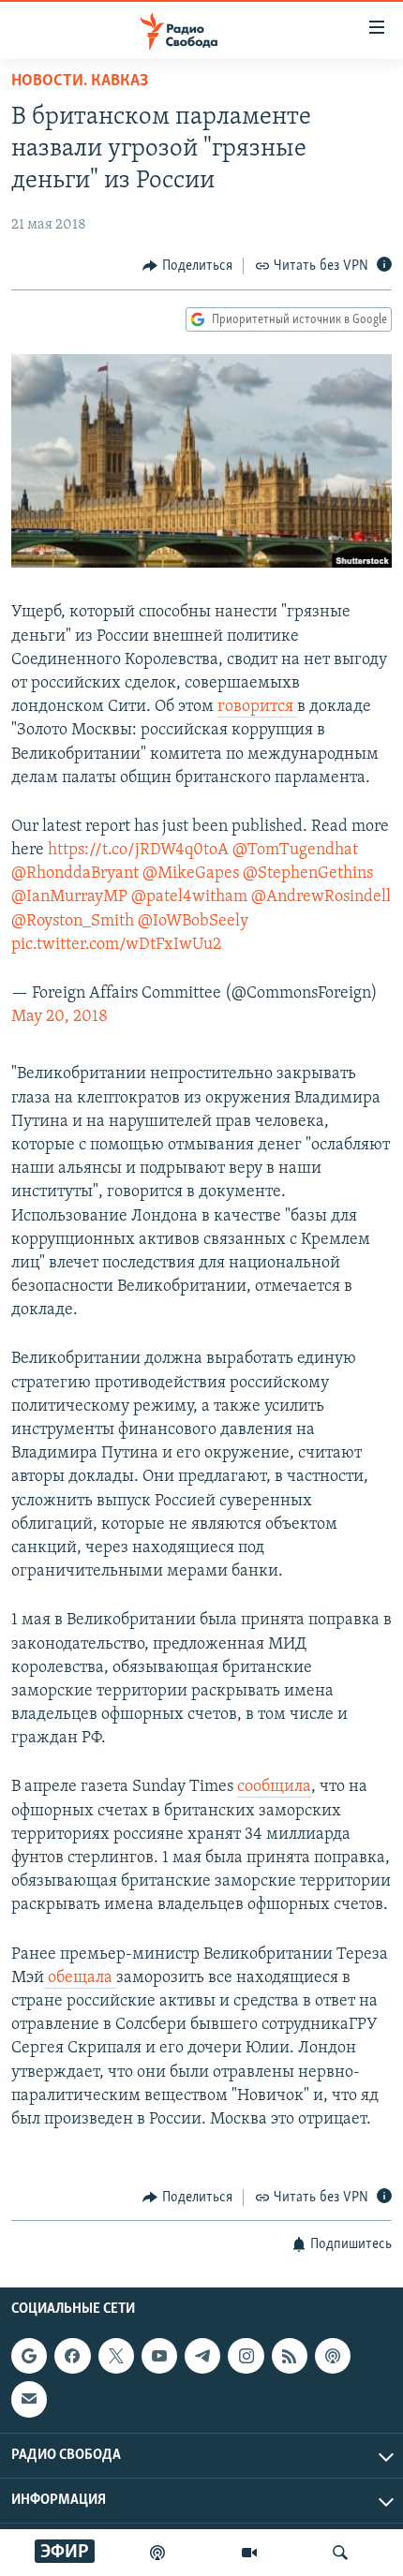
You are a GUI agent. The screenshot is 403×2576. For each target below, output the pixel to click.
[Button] (187, 266)
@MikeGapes (191, 874)
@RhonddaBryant (75, 874)
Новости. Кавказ (80, 81)
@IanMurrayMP (69, 897)
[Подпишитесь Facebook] (72, 2356)
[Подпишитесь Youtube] (159, 2356)
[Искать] (340, 2553)
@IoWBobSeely (193, 922)
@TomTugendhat (295, 851)
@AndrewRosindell (321, 897)
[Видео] (249, 2553)
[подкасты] (157, 2553)
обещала (80, 1978)
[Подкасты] (333, 2356)
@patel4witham (189, 897)
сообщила (274, 1787)
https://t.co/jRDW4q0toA (138, 851)
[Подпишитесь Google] (29, 2356)
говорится (257, 707)
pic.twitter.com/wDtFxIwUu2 (116, 945)
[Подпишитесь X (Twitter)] (116, 2356)
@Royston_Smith (73, 922)
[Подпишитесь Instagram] (246, 2356)
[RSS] (290, 2356)
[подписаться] (29, 2399)
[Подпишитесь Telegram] (202, 2356)
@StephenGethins (308, 874)
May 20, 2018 (60, 1017)
